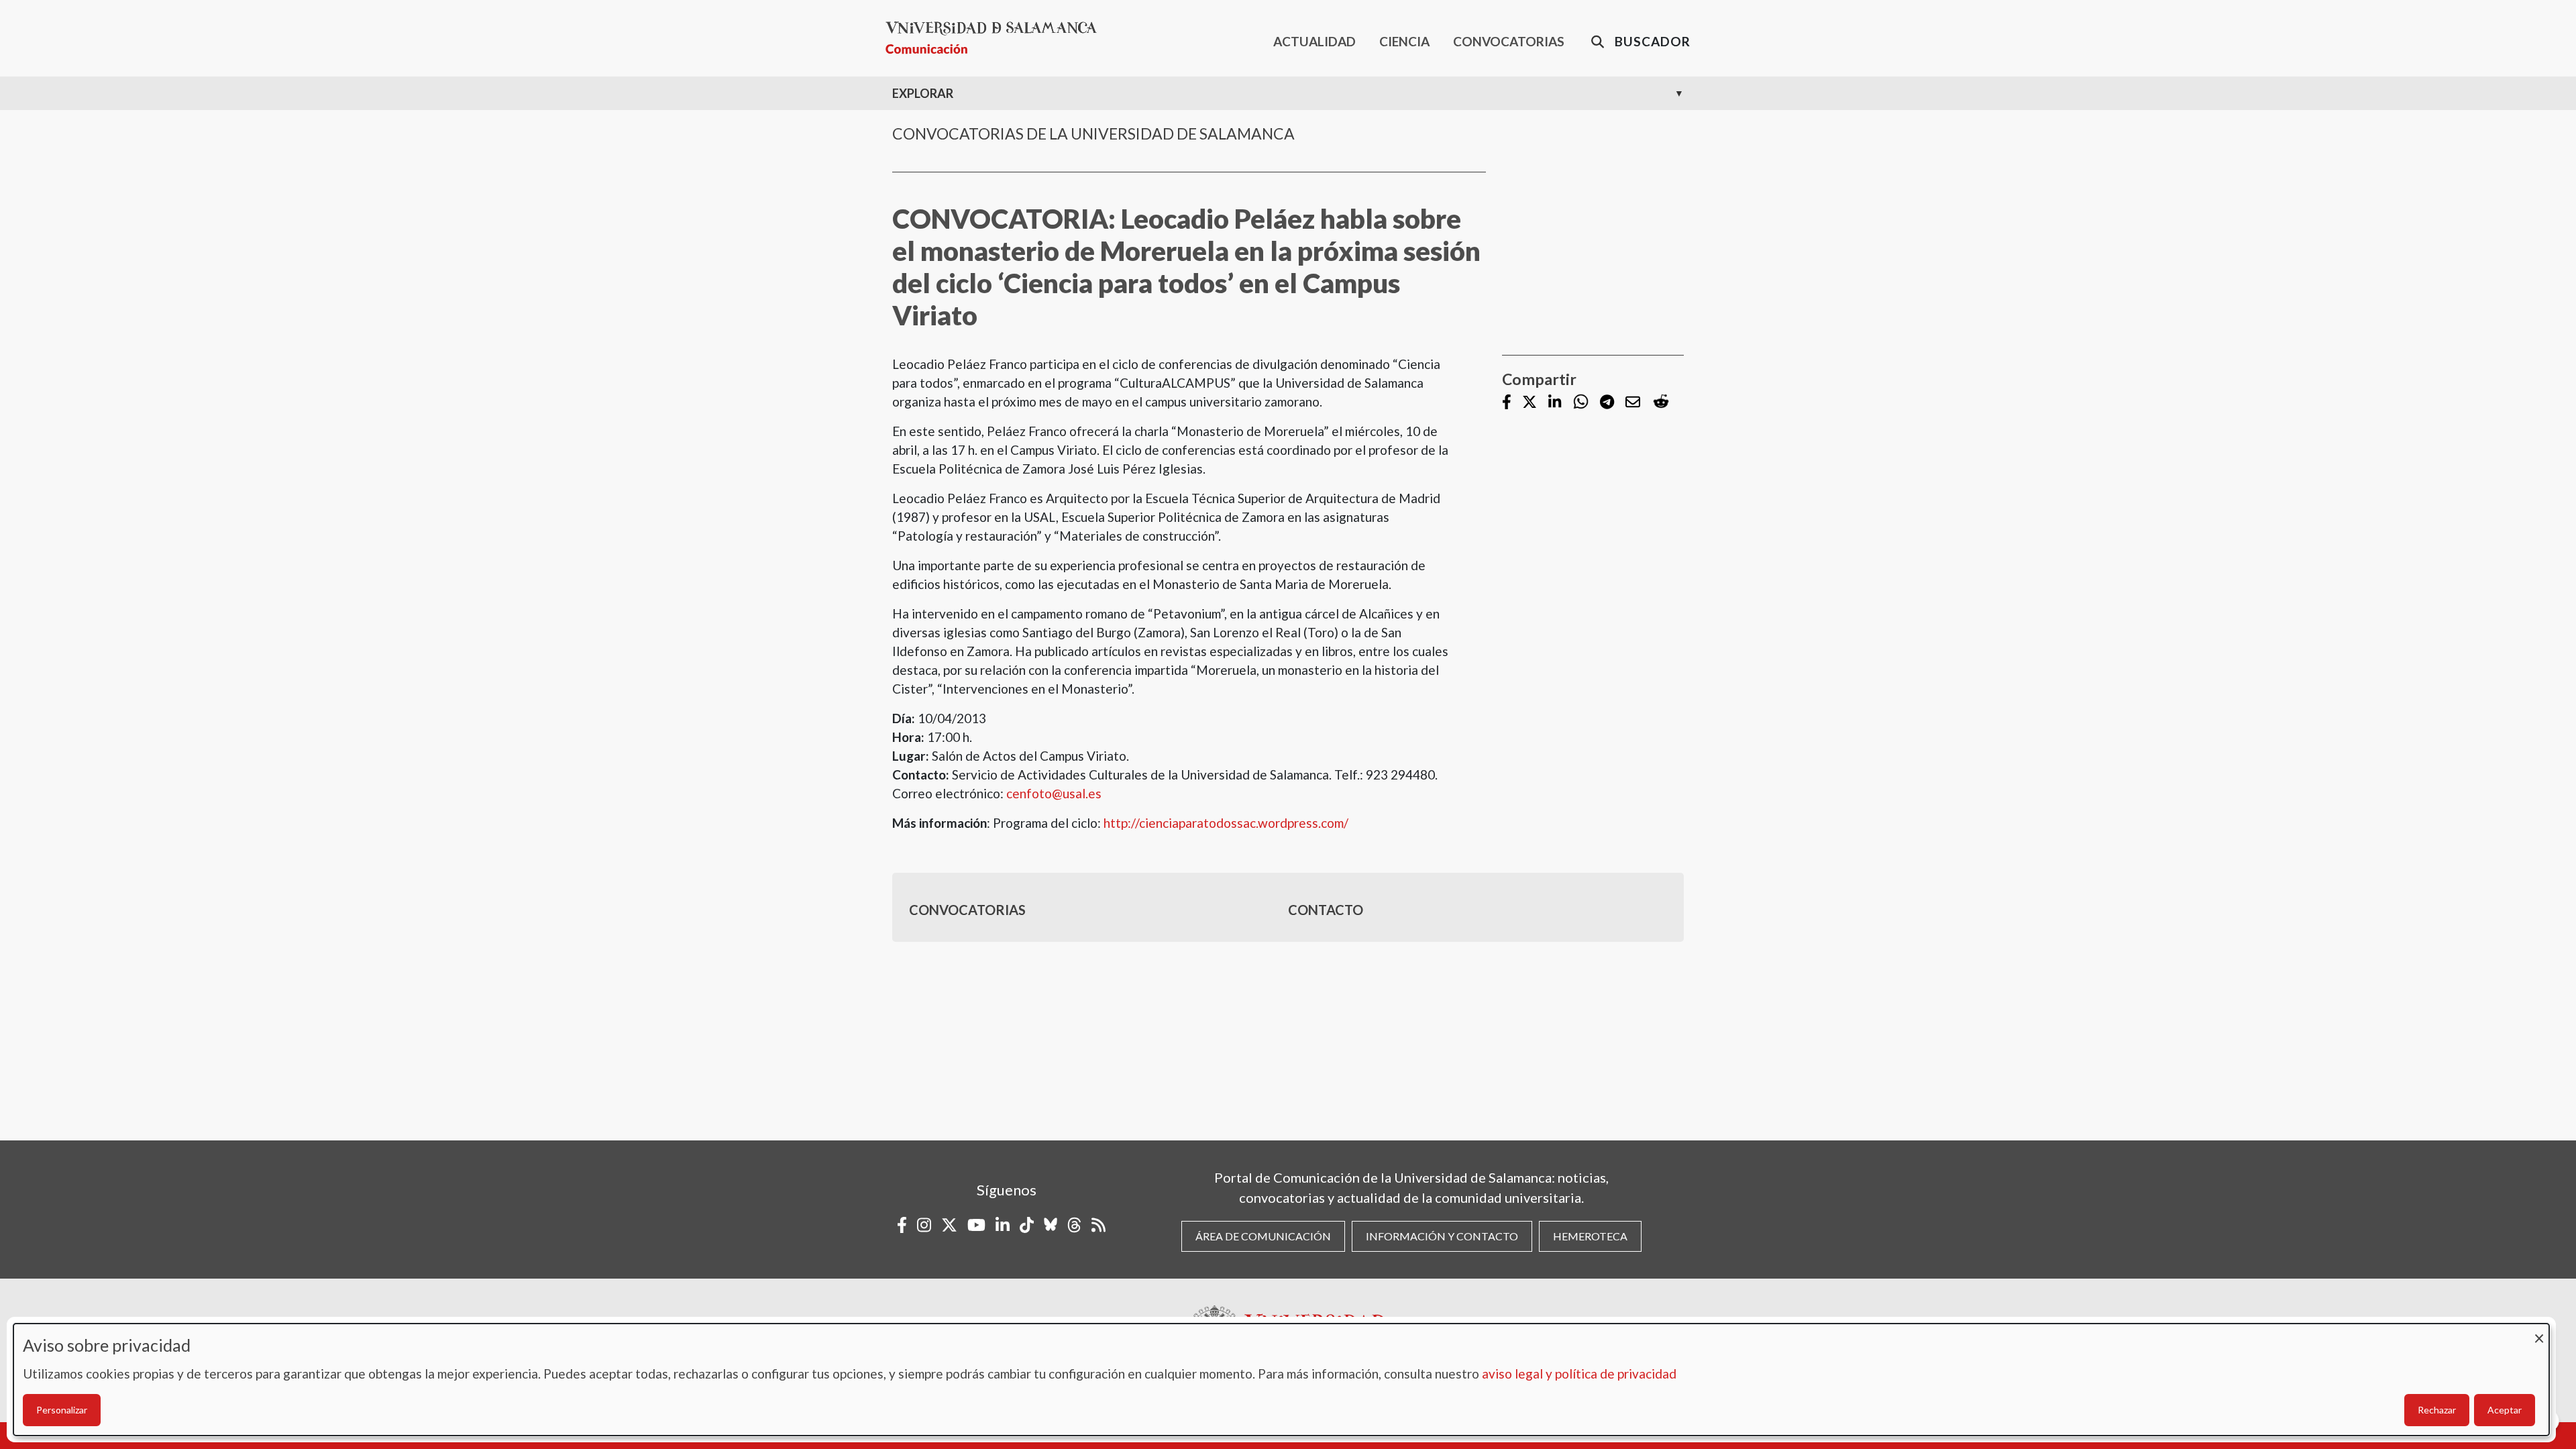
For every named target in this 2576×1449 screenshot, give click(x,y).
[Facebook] (1507, 403)
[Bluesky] (1051, 1225)
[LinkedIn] (1555, 403)
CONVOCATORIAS (1509, 41)
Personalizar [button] (62, 1410)
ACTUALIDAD (1314, 41)
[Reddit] (1661, 402)
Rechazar (2437, 1410)
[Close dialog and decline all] (2539, 1332)
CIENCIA (1404, 41)
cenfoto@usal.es (1054, 793)
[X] (1529, 403)
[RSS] (1098, 1225)
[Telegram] (1607, 403)
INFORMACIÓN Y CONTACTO (1442, 1236)
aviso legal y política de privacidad (1579, 1374)
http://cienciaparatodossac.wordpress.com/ (1226, 823)
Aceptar (2505, 1410)
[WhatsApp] (1581, 402)
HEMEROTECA (1590, 1236)
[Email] (1633, 403)
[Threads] (1074, 1225)
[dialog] (1281, 1380)
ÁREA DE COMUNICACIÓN (1263, 1236)
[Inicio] (997, 38)
